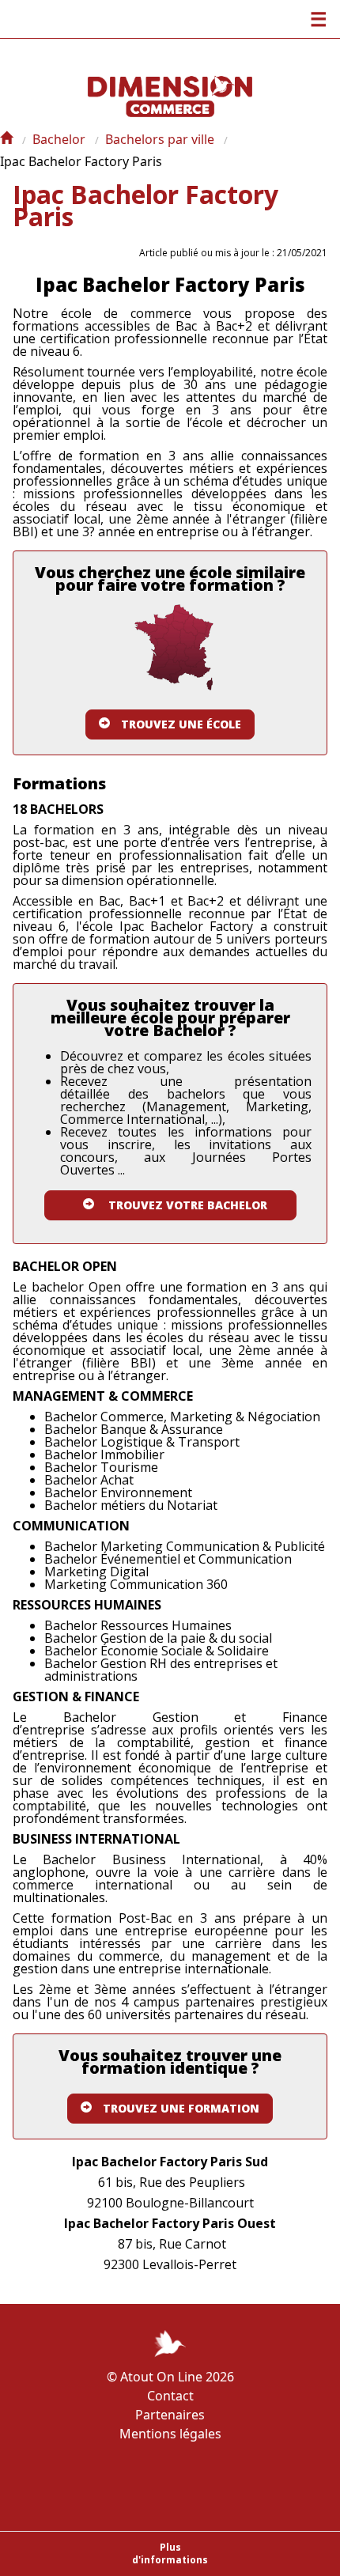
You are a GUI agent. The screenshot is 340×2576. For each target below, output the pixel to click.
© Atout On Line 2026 (170, 2377)
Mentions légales (170, 2434)
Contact (170, 2396)
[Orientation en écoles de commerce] (6, 139)
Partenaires (170, 2415)
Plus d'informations (170, 2553)
